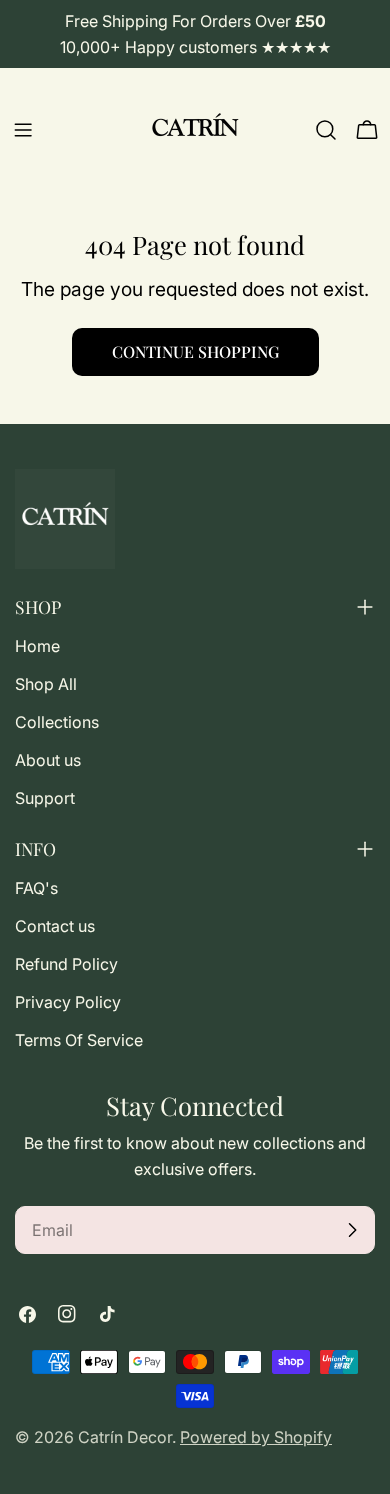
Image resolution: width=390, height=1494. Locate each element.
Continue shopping (195, 351)
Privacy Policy (68, 1002)
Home (37, 646)
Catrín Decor (125, 1437)
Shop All (46, 684)
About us (48, 760)
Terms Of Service (79, 1040)
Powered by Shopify (256, 1437)
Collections (57, 722)
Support (45, 798)
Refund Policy (66, 964)
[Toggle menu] (23, 130)
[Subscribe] (352, 1230)
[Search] (326, 130)
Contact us (55, 926)
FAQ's (36, 888)
